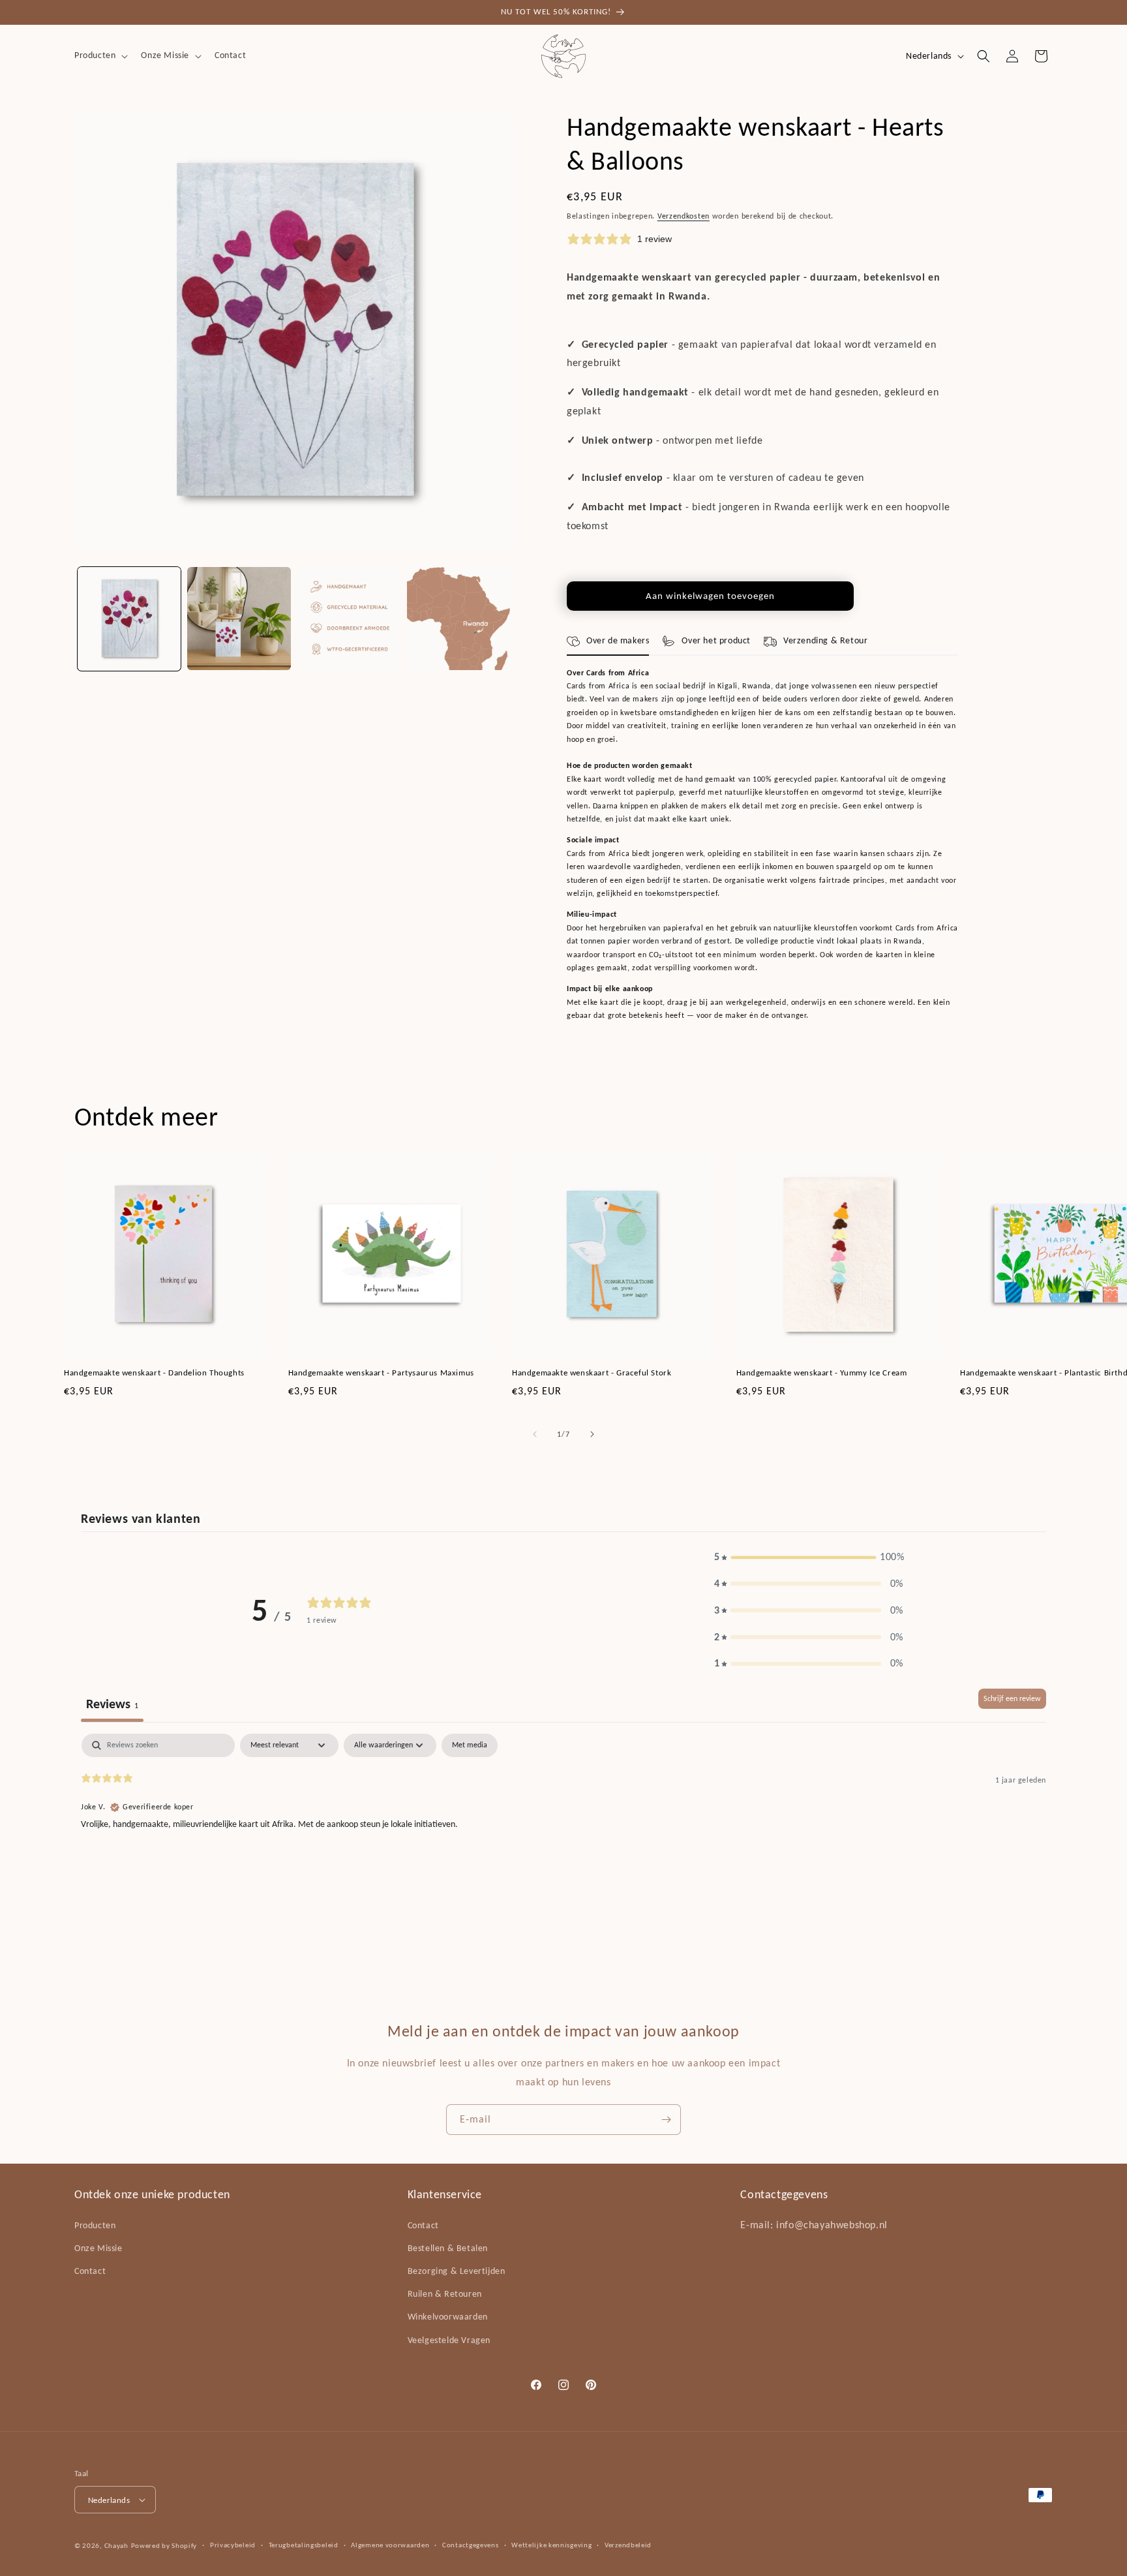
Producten (95, 2225)
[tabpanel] (563, 1817)
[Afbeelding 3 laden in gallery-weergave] (349, 619)
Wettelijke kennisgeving (551, 2545)
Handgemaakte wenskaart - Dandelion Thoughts (154, 1372)
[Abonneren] (666, 2120)
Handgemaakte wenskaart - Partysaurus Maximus (381, 1372)
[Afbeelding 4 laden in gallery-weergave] (458, 619)
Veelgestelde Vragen (449, 2340)
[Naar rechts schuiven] (592, 1434)
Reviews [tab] (112, 1704)
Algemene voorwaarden (390, 2545)
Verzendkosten (684, 216)
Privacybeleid (233, 2545)
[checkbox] (470, 1745)
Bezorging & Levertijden (457, 2271)
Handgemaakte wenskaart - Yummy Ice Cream (822, 1372)
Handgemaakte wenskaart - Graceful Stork (592, 1372)
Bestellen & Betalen (448, 2248)
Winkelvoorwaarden (448, 2317)
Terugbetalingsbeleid (304, 2545)
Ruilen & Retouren (445, 2294)
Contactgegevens (471, 2545)
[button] (100, 55)
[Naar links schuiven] (535, 1434)
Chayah (116, 2546)
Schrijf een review (1012, 1698)
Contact (90, 2271)
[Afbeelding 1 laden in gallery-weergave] (129, 619)
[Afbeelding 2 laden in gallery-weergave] (239, 619)
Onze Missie (98, 2248)
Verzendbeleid (628, 2545)
